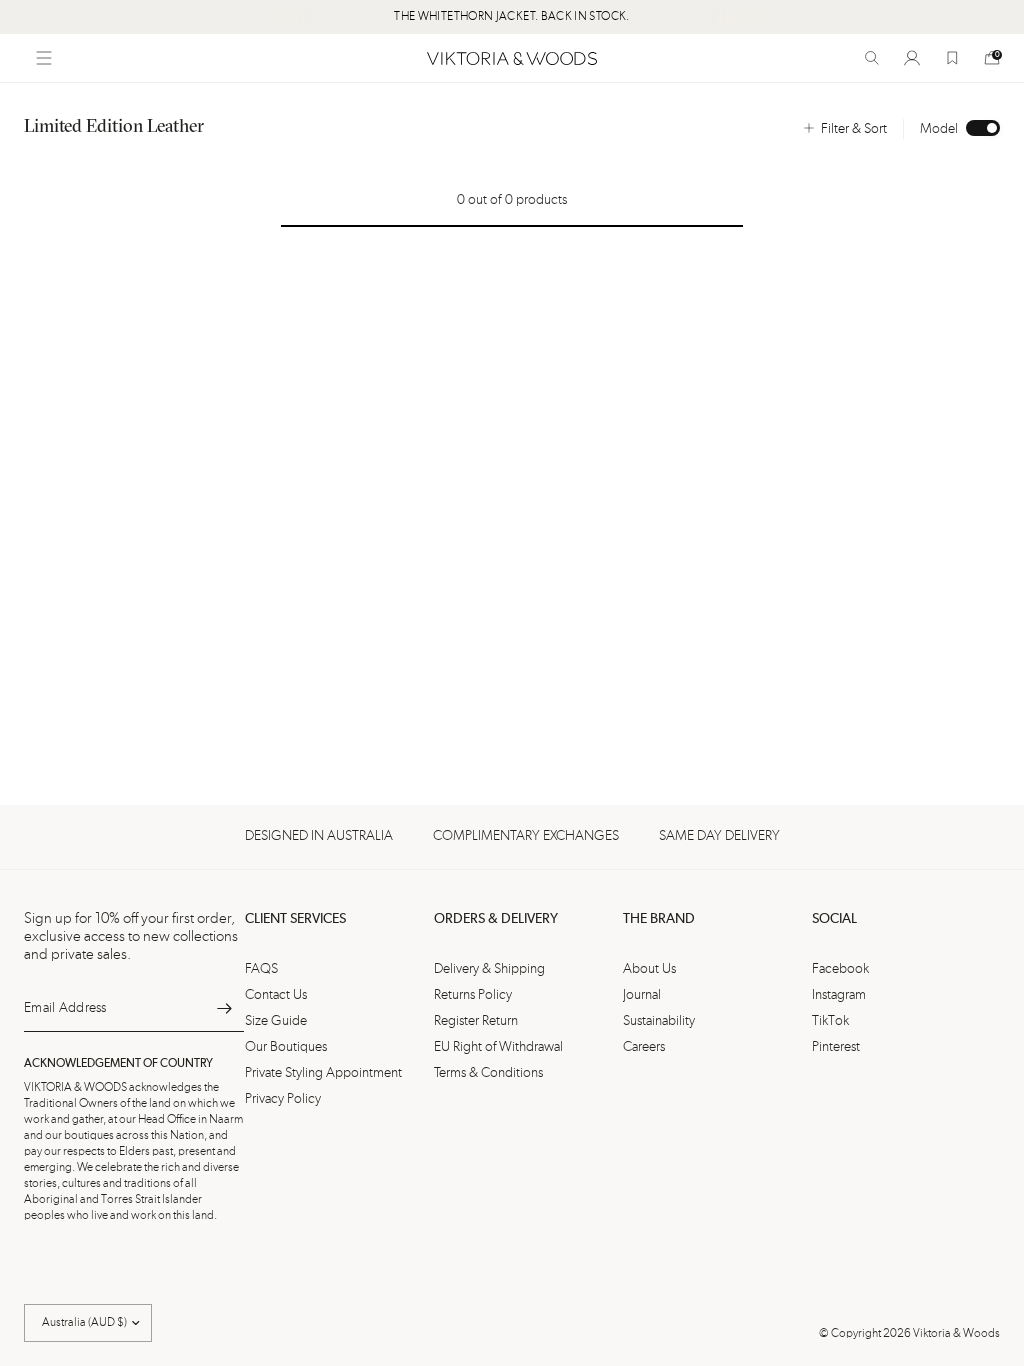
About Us (649, 969)
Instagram (839, 995)
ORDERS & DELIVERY (496, 919)
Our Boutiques (286, 1047)
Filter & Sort (854, 129)
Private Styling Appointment (323, 1073)
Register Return (476, 1021)
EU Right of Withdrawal (498, 1047)
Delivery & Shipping (489, 969)
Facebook (840, 969)
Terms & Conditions (488, 1073)
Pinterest (836, 1047)
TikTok (830, 1021)
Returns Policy (473, 995)
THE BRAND (659, 919)
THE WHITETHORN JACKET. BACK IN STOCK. (511, 17)
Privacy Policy (283, 1099)
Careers (644, 1047)
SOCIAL (834, 919)
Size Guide (276, 1021)
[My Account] (912, 58)
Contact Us (276, 995)
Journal (642, 995)
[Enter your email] (224, 1008)
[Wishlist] (952, 58)
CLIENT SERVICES (295, 919)
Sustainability (659, 1021)
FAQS (261, 969)
